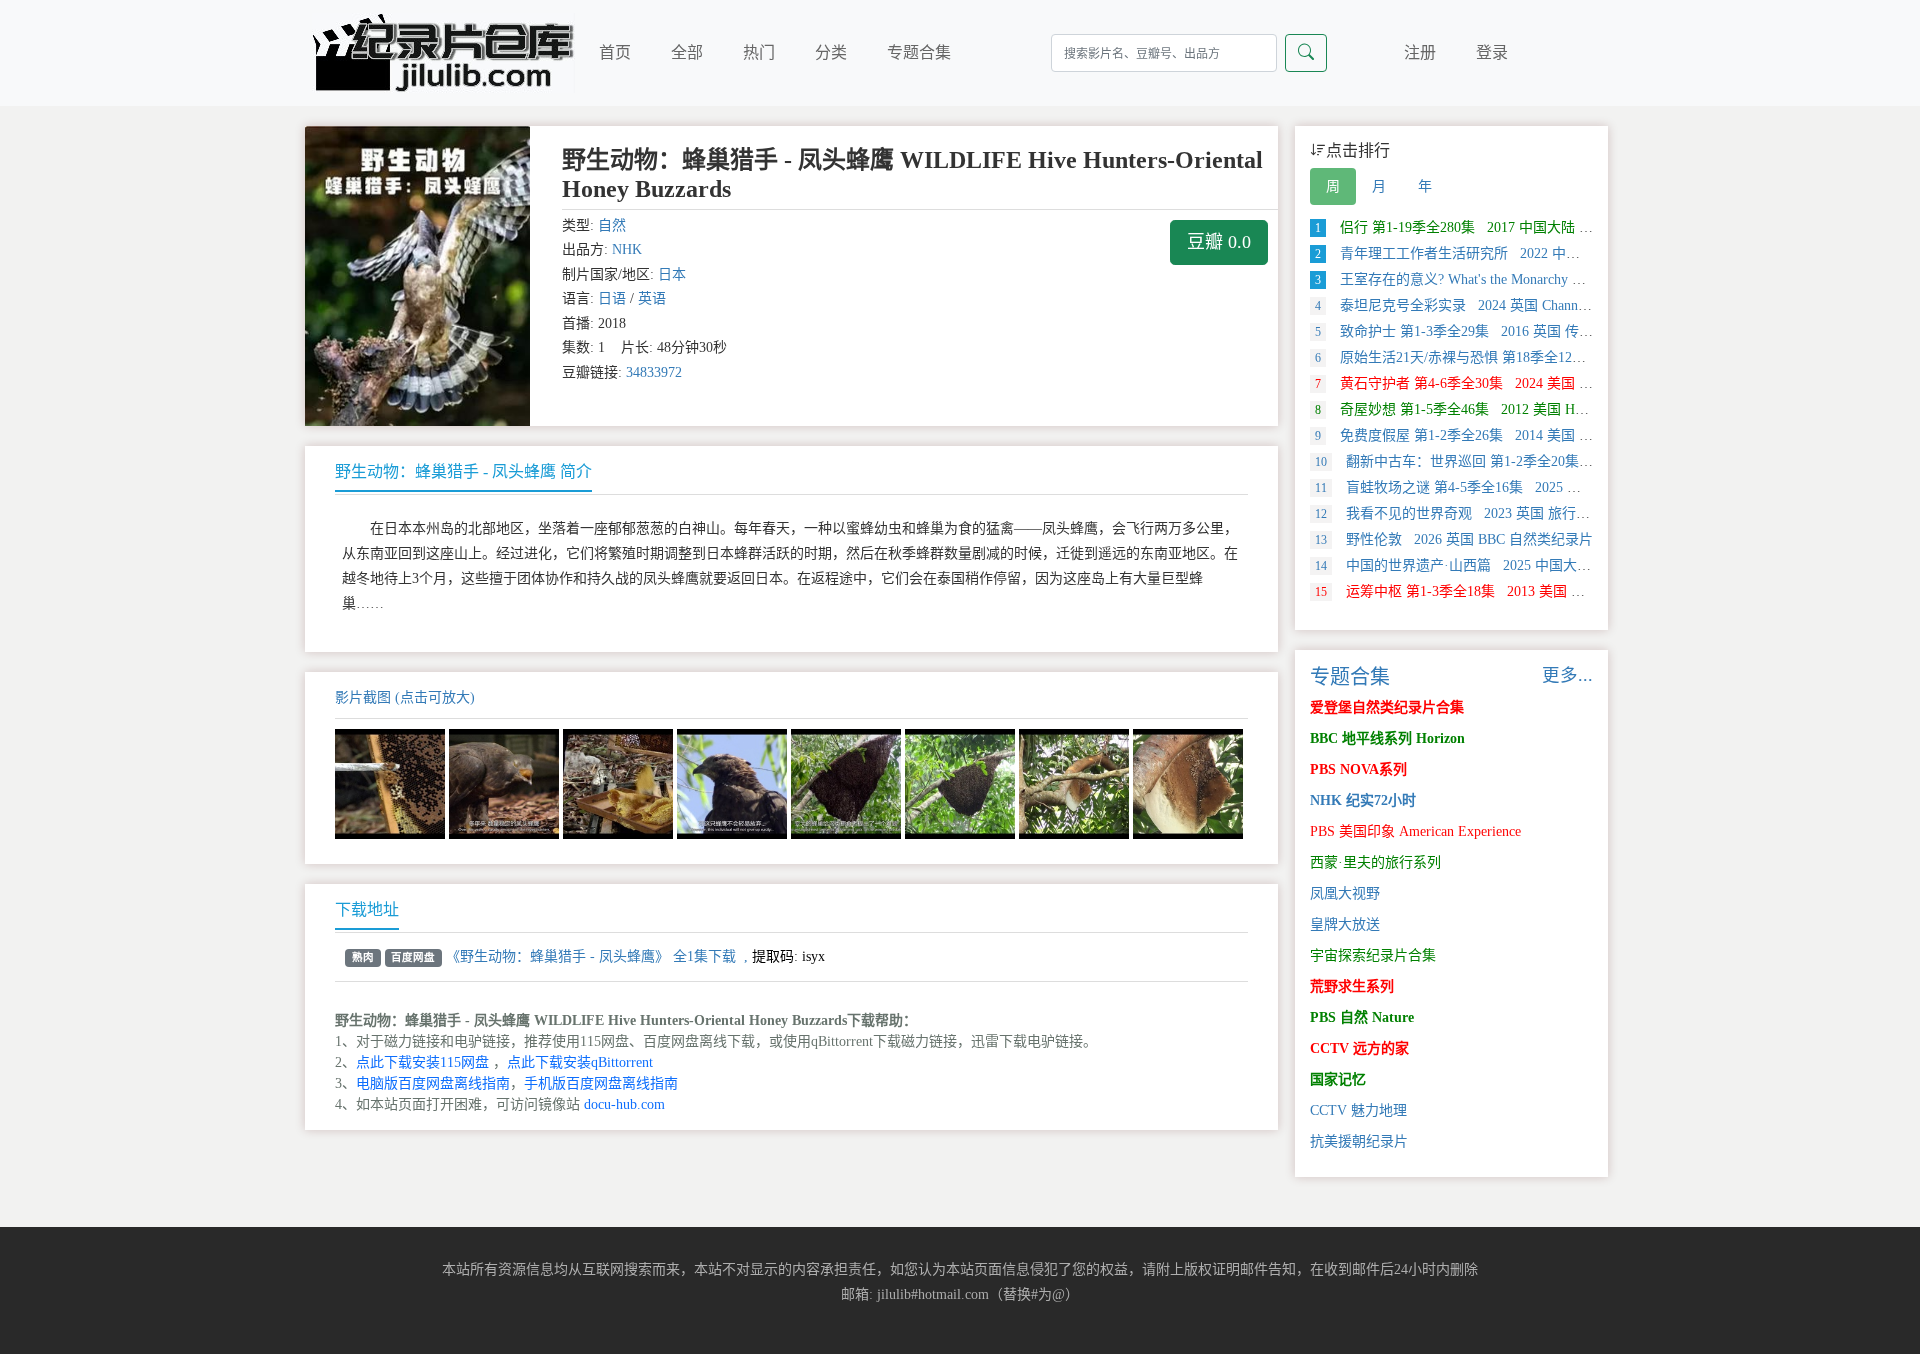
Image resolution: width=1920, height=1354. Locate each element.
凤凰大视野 (1345, 893)
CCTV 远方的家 (1359, 1048)
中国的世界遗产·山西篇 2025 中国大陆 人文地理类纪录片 (1511, 565)
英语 (652, 298)
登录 (1492, 52)
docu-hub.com (624, 1104)
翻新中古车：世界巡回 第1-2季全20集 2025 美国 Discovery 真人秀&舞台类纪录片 (1584, 461)
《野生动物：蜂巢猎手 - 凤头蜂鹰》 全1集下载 (591, 956)
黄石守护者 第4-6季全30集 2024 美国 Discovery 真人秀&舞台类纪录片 (1546, 383)
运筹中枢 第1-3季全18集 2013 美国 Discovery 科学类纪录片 (1515, 591)
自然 (612, 225)
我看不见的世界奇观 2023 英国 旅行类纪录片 (1473, 513)
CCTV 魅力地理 (1358, 1110)
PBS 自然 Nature (1362, 1017)
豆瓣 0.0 (1219, 242)
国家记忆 (1338, 1079)
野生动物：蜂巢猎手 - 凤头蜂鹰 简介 (463, 471)
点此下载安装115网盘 (422, 1062)
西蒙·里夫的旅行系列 (1375, 862)
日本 (672, 274)
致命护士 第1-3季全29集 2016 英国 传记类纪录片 (1482, 331)
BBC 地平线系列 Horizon (1387, 738)
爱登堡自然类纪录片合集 (1387, 707)
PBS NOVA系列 (1358, 769)
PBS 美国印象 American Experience (1415, 831)
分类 (831, 52)
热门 (759, 52)
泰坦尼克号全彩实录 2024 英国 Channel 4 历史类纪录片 (1501, 305)
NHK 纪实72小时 (1363, 800)
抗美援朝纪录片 (1359, 1141)
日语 (612, 298)
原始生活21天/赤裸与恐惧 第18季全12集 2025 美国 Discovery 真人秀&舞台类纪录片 (1587, 357)
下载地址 (367, 909)
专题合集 (919, 52)
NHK (627, 249)
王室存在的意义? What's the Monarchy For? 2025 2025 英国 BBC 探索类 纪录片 (1570, 279)
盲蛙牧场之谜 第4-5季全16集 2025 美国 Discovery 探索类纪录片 (1529, 487)
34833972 (654, 372)
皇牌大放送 (1345, 924)
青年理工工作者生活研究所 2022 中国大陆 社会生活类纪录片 (1519, 253)
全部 (687, 52)
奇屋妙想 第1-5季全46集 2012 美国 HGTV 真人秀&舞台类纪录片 (1530, 409)
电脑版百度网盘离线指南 (433, 1083)
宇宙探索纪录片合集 (1373, 955)
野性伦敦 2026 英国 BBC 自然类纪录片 (1454, 539)
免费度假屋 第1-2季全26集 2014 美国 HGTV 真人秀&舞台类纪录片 (1537, 435)
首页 (615, 52)
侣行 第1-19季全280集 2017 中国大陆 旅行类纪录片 (1489, 227)
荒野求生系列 (1352, 986)
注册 (1420, 52)
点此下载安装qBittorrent (580, 1062)
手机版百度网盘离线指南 (601, 1083)
